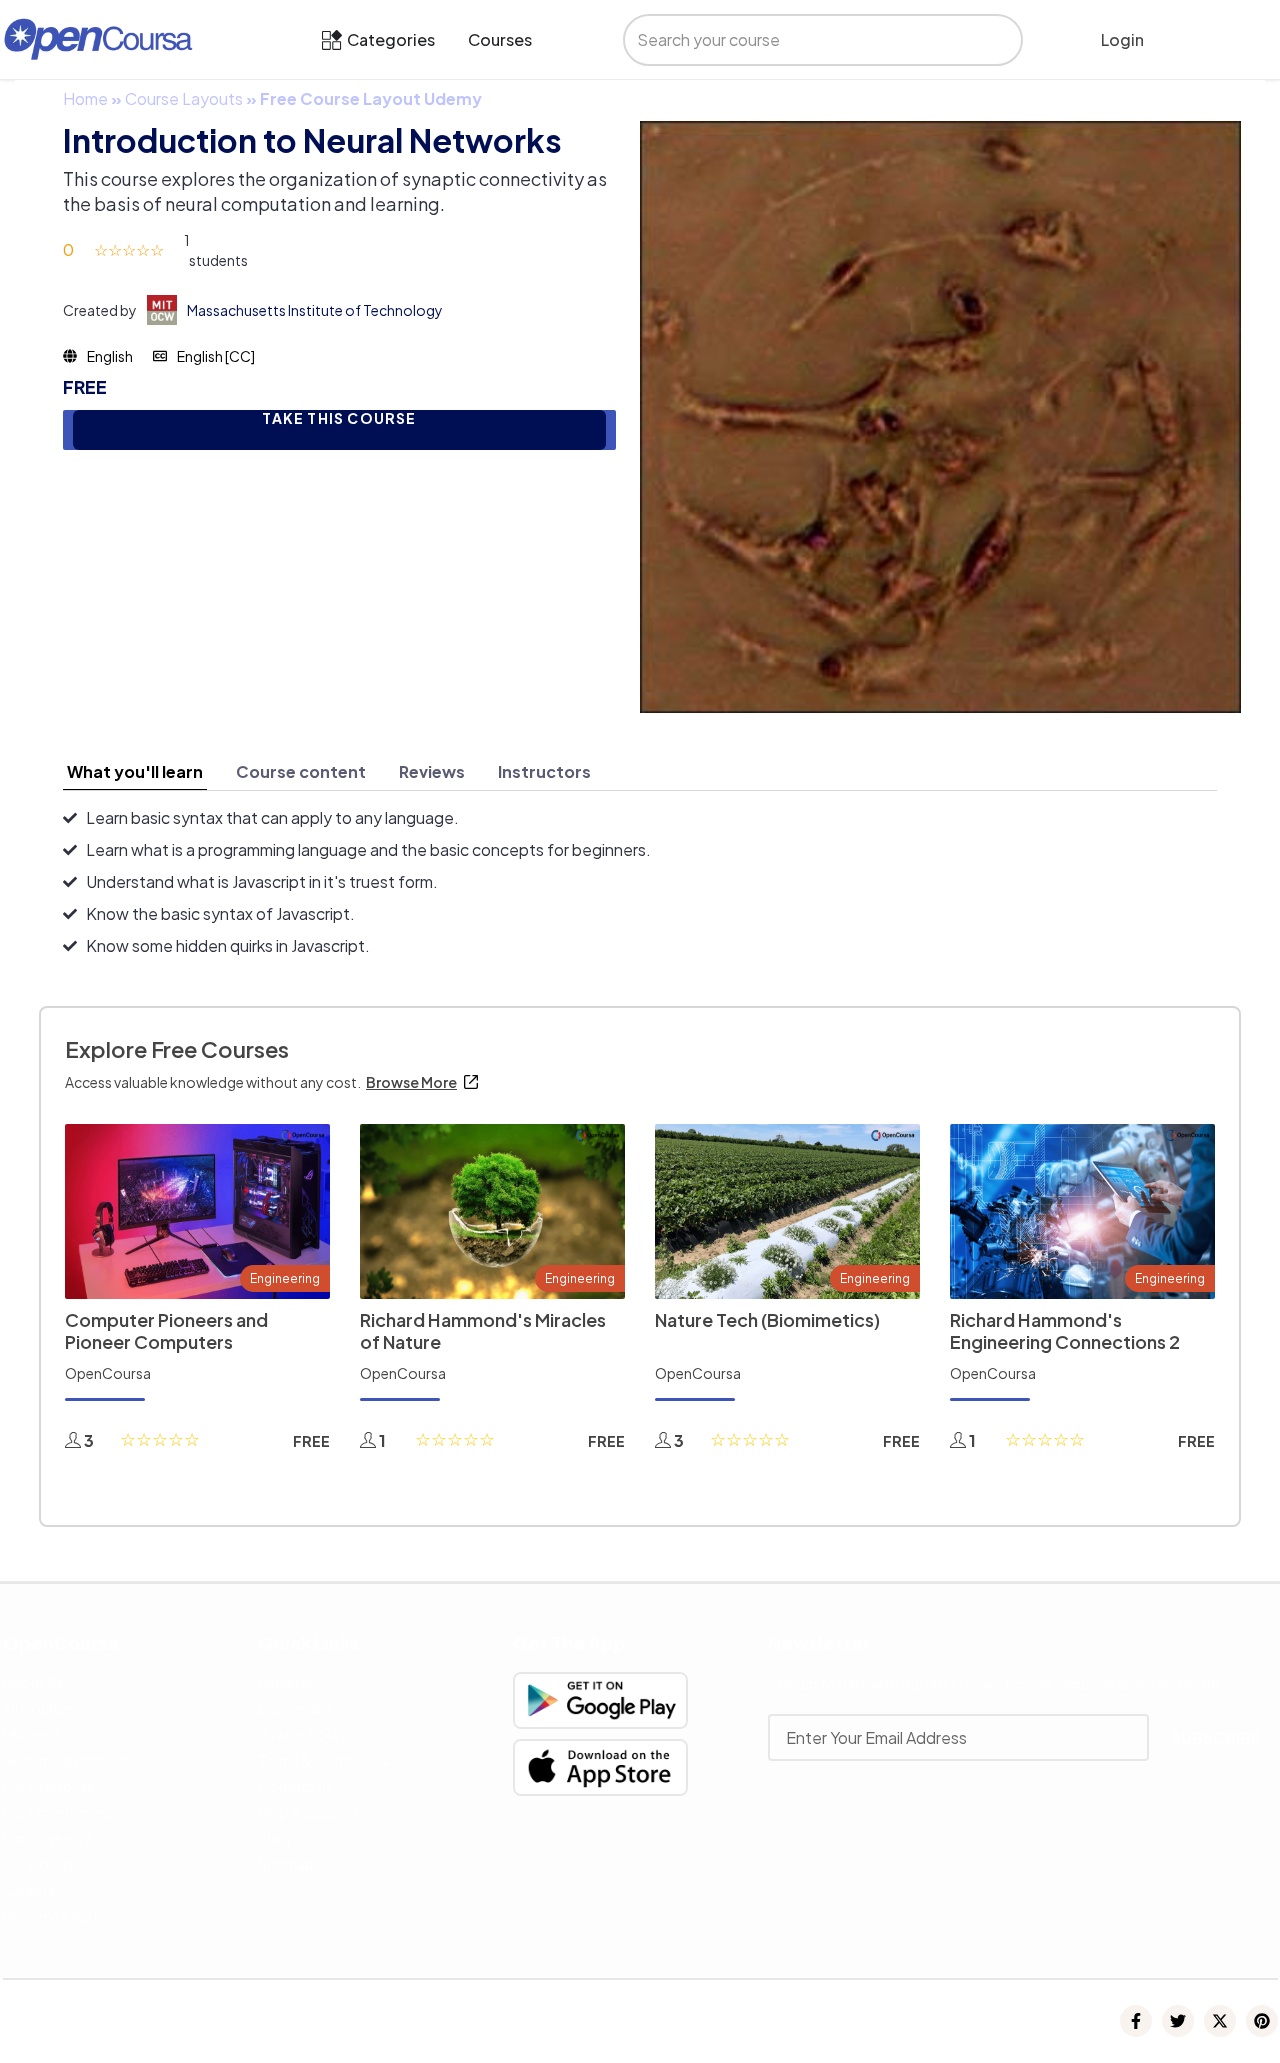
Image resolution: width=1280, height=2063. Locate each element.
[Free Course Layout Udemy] (940, 414)
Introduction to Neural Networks (312, 140)
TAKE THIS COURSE (339, 418)
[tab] (135, 772)
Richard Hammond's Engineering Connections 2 (1065, 1331)
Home (85, 98)
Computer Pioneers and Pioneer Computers (166, 1331)
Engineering (285, 1278)
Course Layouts (184, 98)
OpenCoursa (108, 1373)
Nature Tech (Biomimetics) (767, 1319)
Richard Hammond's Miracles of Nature (483, 1331)
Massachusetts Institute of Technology (315, 310)
